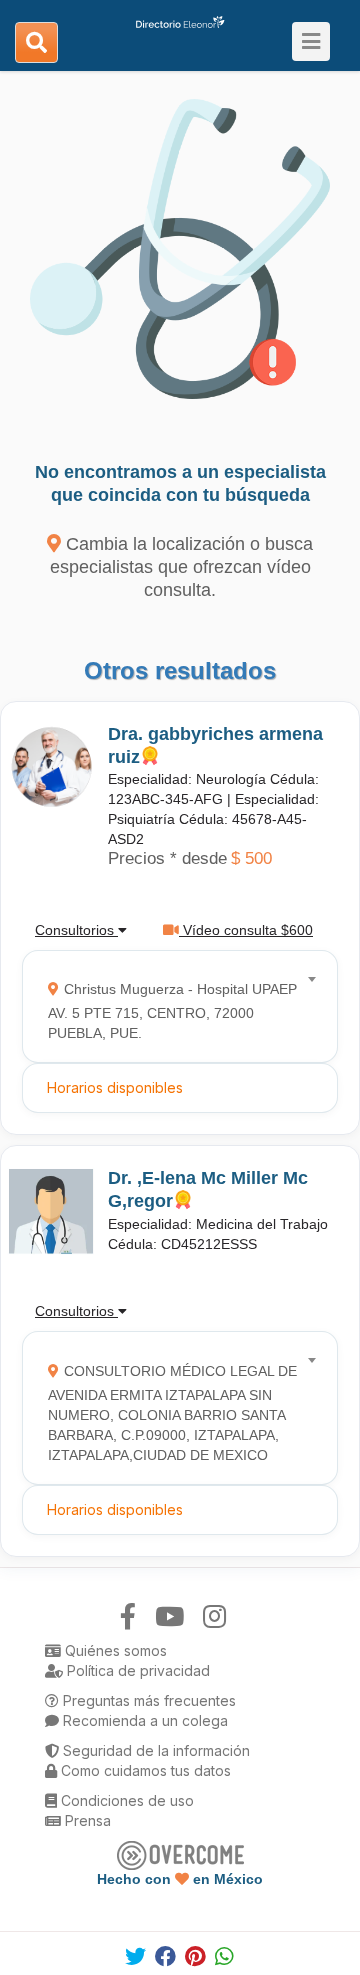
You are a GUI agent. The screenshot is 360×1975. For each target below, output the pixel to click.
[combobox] (173, 1006)
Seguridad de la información (154, 1750)
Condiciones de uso (125, 1800)
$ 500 (251, 858)
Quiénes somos (114, 1650)
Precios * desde (167, 858)
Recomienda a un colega (143, 1720)
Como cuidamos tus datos (144, 1770)
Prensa (86, 1820)
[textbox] (173, 1006)
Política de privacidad (136, 1670)
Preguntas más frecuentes (147, 1700)
